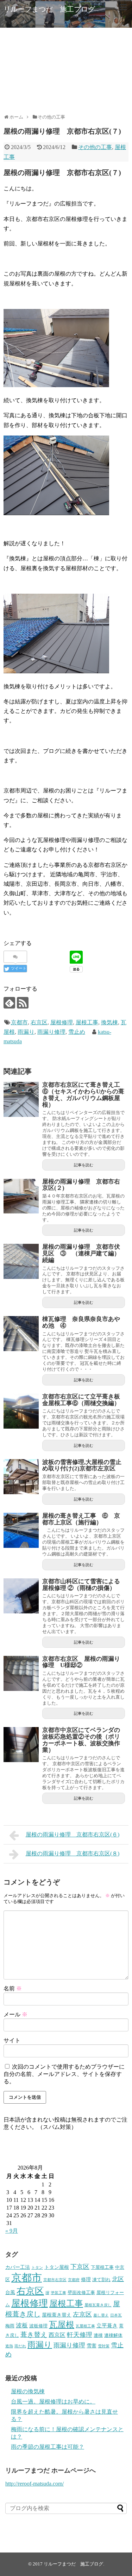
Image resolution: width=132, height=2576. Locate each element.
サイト (12, 2040)
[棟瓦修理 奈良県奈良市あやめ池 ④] (21, 1334)
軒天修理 (80, 2335)
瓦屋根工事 (85, 2326)
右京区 (39, 1022)
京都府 (74, 2280)
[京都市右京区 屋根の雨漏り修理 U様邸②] (21, 1673)
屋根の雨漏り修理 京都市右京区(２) (81, 1185)
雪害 (92, 2346)
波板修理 (38, 2326)
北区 (118, 2279)
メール (15, 2014)
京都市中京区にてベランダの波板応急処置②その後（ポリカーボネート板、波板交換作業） (81, 1740)
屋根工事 (87, 1022)
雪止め (77, 1032)
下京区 (80, 2267)
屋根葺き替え (57, 2315)
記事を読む (84, 1165)
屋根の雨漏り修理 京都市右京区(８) (73, 1853)
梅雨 (10, 2326)
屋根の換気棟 (28, 2391)
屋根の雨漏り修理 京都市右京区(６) (73, 1835)
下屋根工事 (102, 2267)
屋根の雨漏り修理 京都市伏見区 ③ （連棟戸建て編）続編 (81, 1253)
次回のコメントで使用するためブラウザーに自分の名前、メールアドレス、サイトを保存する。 (64, 2074)
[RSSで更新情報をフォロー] (23, 1003)
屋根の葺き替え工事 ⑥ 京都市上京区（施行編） (81, 1519)
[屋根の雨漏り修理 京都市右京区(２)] (21, 1196)
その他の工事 (95, 147)
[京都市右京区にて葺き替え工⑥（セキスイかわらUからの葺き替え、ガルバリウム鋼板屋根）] (21, 1099)
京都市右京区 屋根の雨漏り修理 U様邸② (81, 1662)
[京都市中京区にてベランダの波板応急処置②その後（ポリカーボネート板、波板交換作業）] (21, 1745)
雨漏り (26, 1032)
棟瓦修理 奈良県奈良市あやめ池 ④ (81, 1322)
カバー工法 (18, 2267)
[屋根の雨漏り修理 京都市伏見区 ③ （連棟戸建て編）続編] (21, 1261)
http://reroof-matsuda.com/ (34, 2484)
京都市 (19, 1022)
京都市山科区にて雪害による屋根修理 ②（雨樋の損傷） (81, 1585)
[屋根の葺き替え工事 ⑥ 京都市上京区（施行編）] (21, 1530)
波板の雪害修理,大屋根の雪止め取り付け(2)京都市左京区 (82, 1465)
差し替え (101, 2315)
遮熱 (9, 2346)
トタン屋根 (57, 2267)
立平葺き (107, 2325)
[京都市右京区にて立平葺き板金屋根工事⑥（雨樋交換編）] (21, 1411)
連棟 (98, 2335)
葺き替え (34, 2335)
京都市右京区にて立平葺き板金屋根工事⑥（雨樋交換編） (81, 1400)
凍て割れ (101, 2280)
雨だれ (20, 2346)
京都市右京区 (55, 2280)
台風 (10, 2292)
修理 (86, 2279)
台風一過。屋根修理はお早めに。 (53, 2402)
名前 (13, 1988)
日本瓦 (116, 2315)
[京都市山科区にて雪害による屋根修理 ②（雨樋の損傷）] (21, 1596)
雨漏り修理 (51, 1032)
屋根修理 (62, 1022)
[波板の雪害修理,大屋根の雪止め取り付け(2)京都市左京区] (21, 1477)
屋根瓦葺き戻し (98, 2305)
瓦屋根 (62, 2325)
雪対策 (104, 2346)
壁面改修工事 (81, 2293)
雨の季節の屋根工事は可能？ (48, 2447)
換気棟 (109, 1022)
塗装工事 (58, 2293)
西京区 (57, 2335)
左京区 (82, 2314)
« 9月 (12, 2231)
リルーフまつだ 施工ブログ (49, 9)
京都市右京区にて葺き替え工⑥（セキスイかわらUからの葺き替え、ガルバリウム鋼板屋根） (83, 1095)
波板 (22, 2325)
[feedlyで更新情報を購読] (9, 1003)
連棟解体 (113, 2335)
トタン (37, 2268)
